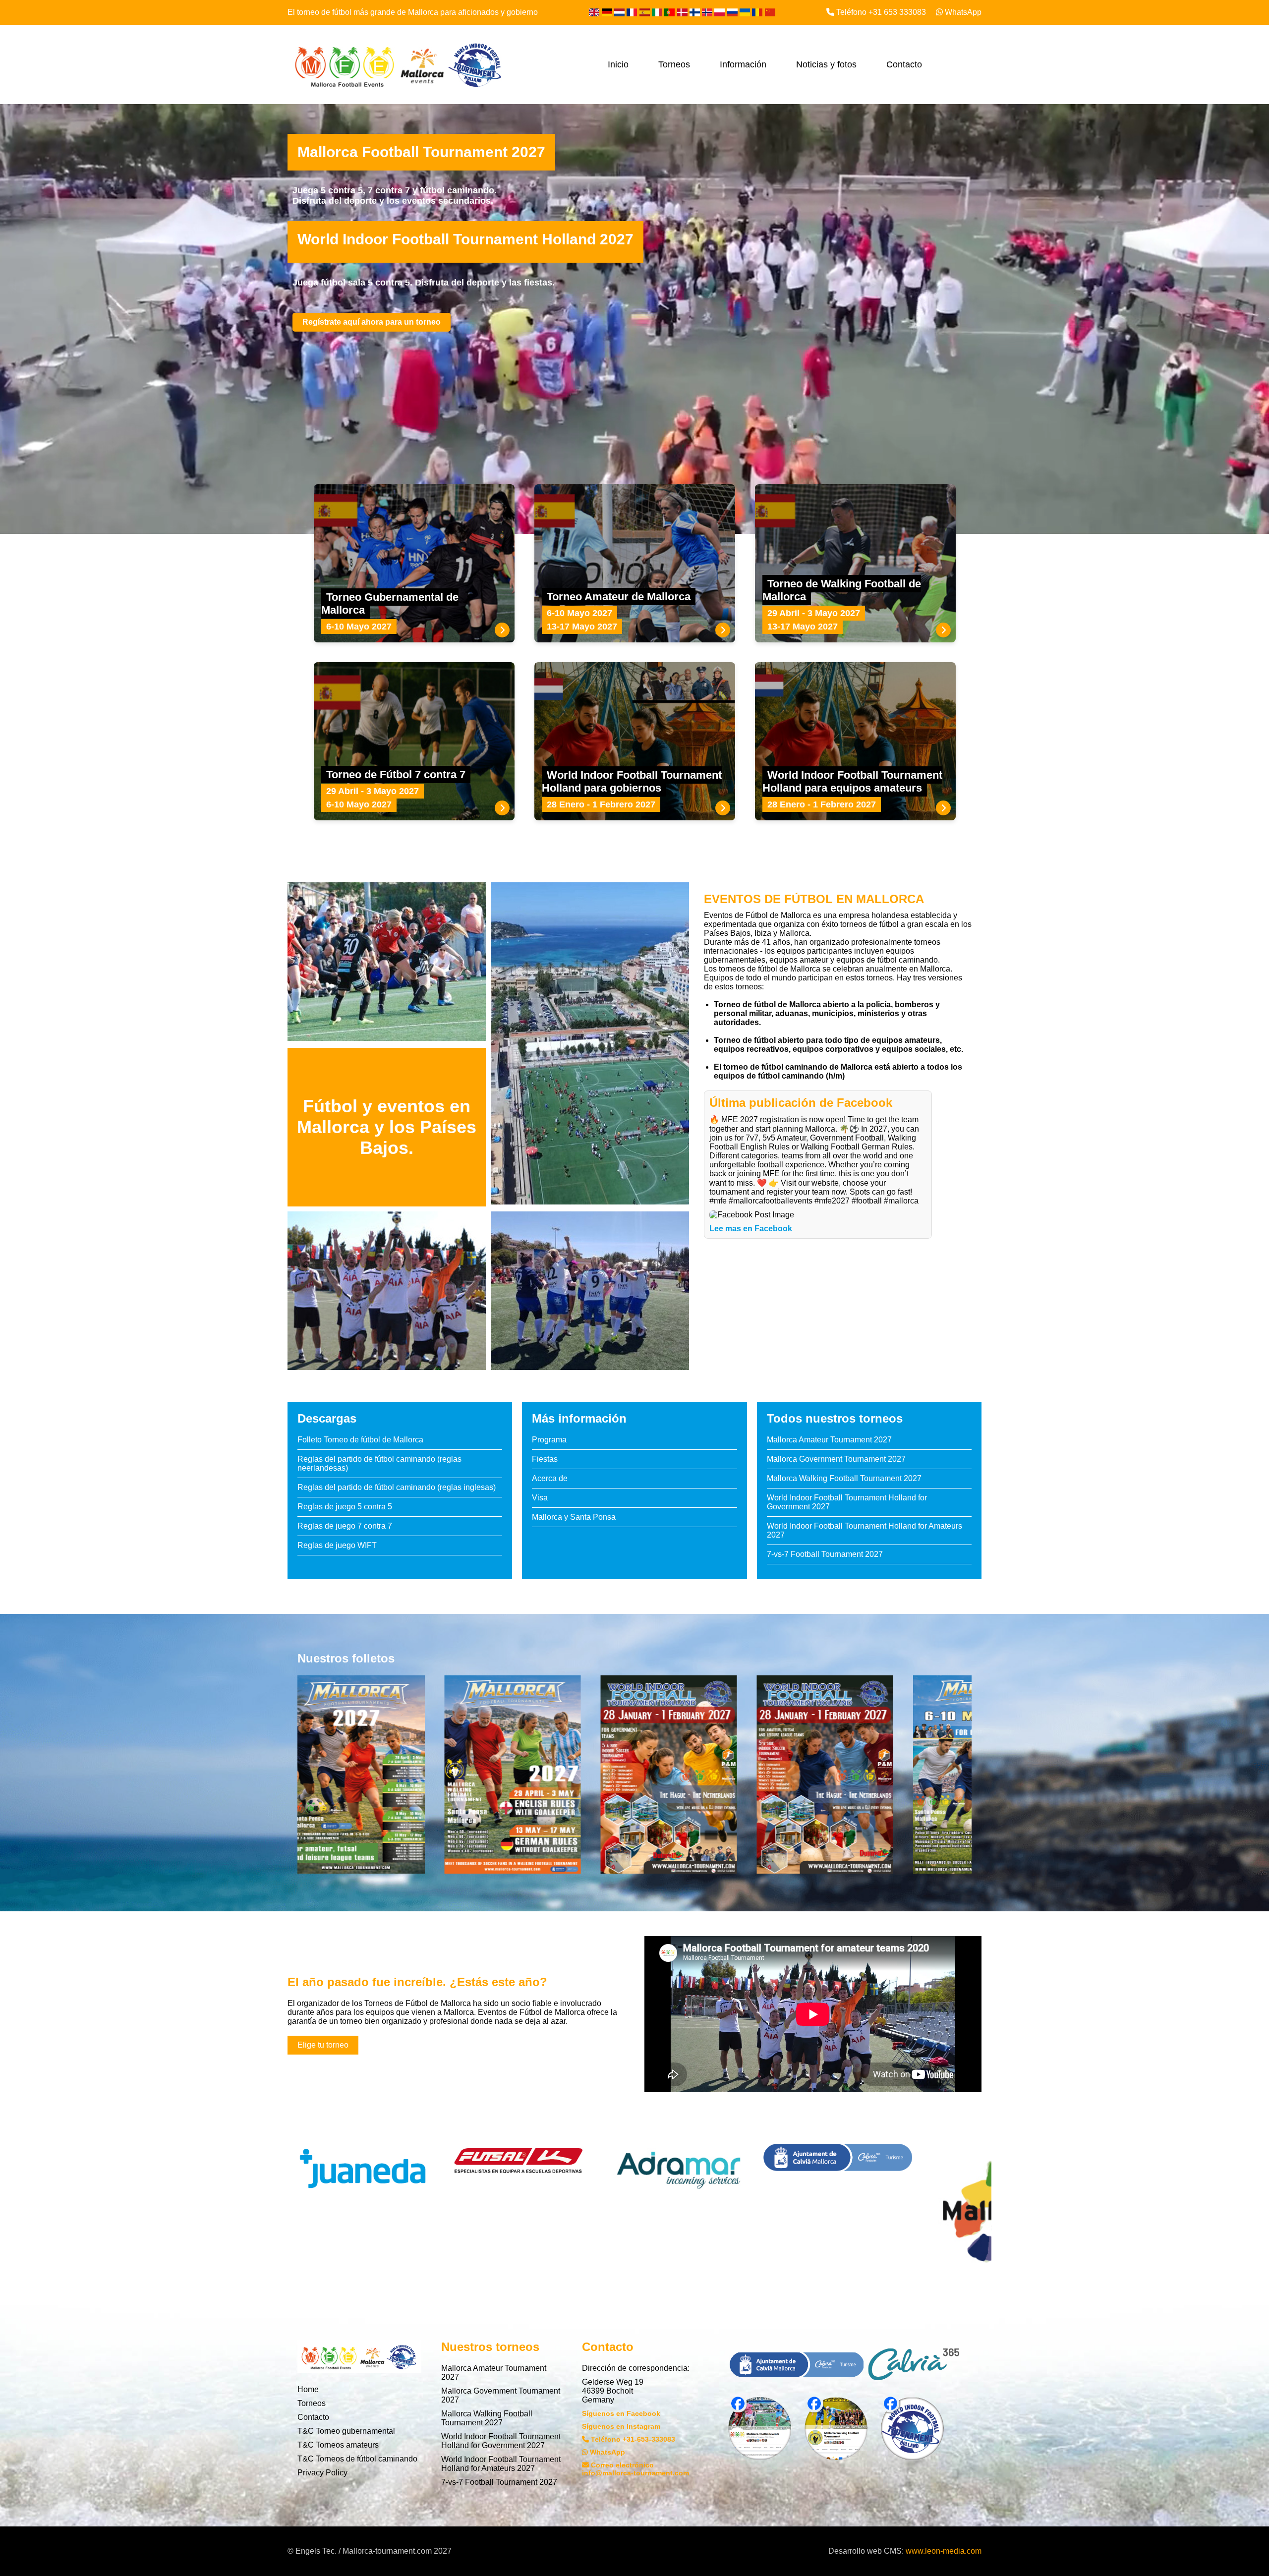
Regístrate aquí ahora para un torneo (372, 322)
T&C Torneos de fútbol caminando (357, 2459)
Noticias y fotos (826, 64)
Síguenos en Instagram (621, 2426)
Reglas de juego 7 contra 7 (345, 1526)
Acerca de (550, 1478)
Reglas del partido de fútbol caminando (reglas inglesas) (397, 1487)
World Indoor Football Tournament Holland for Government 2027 (501, 2441)
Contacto (904, 64)
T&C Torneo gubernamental (346, 2431)
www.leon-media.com (944, 2551)
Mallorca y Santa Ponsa (574, 1517)
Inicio (618, 64)
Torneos (674, 64)
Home (308, 2389)
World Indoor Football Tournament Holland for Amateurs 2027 (501, 2464)
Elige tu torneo (323, 2045)
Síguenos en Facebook (621, 2413)
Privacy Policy (322, 2473)
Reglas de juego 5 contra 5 (345, 1507)
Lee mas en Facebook (751, 1229)
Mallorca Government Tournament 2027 (836, 1459)
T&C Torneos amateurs (338, 2445)
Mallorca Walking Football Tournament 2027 (844, 1478)
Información (743, 64)
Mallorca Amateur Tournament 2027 (829, 1440)
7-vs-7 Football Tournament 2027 (825, 1554)
